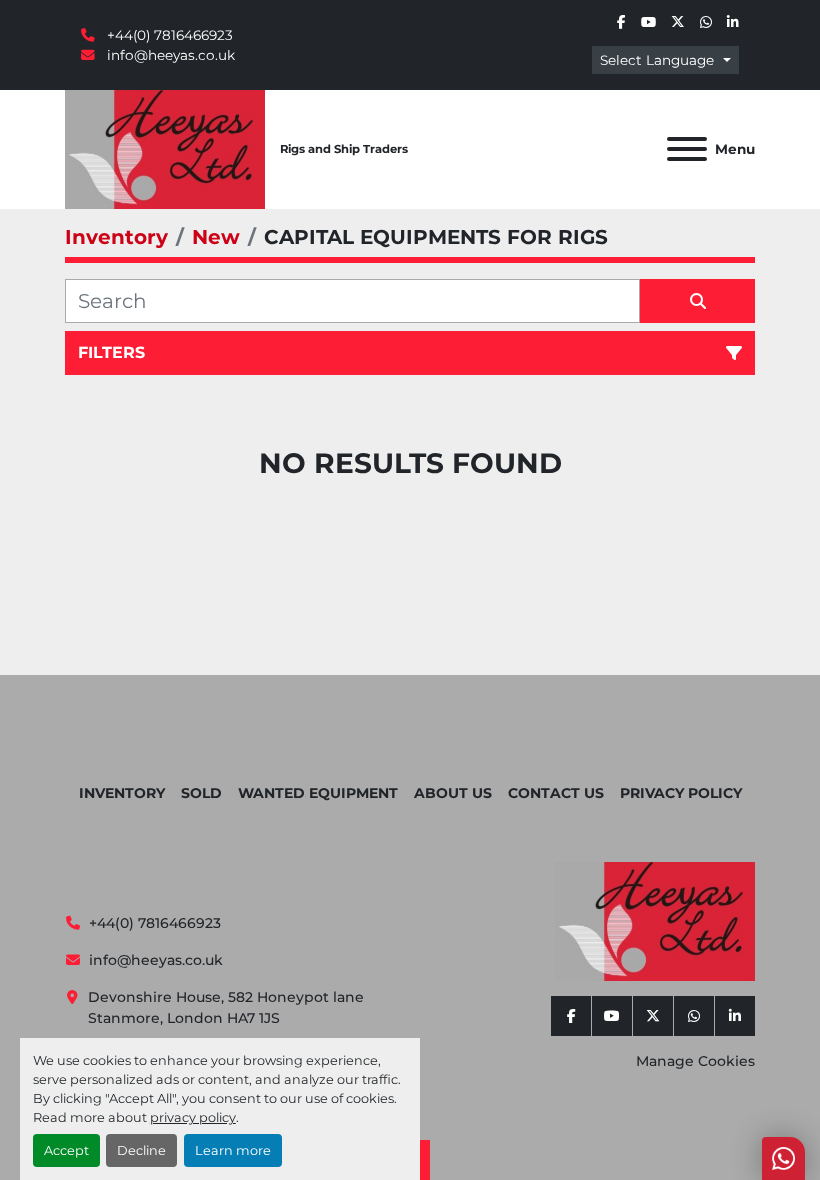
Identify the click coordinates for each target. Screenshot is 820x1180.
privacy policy (193, 1117)
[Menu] (687, 149)
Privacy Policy (681, 793)
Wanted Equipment (318, 793)
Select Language (657, 60)
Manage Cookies (695, 1061)
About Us (453, 793)
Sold (201, 793)
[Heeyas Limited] (655, 920)
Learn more (233, 1150)
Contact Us (556, 793)
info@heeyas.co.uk (169, 55)
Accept (66, 1150)
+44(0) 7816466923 (168, 35)
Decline (141, 1150)
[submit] (697, 301)
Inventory (122, 793)
